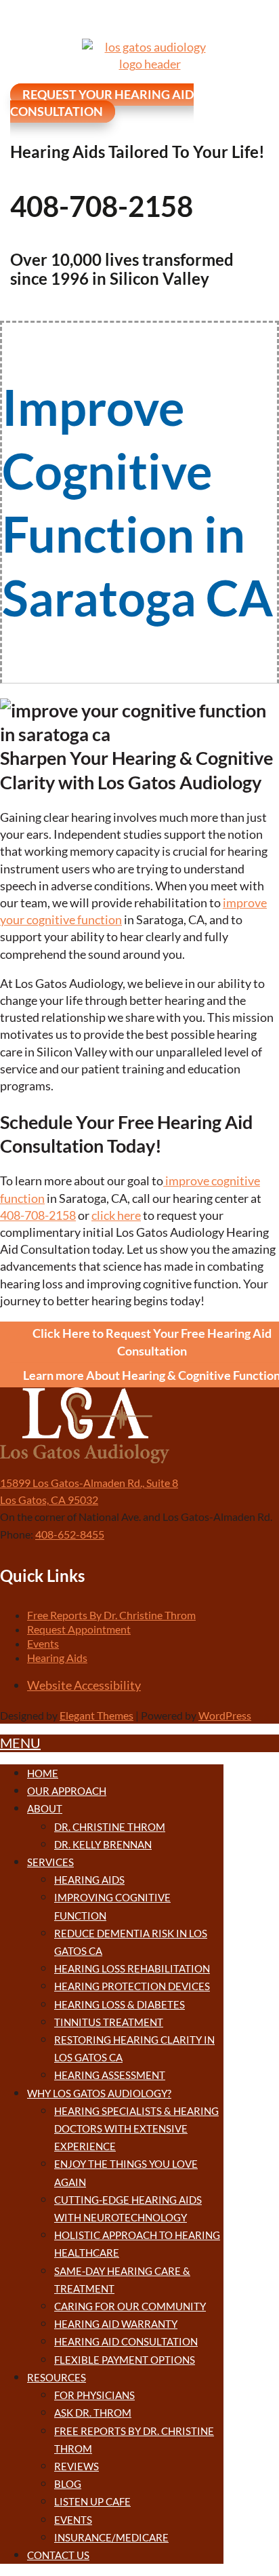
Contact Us (58, 2555)
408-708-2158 (38, 1215)
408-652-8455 (70, 1534)
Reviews (77, 2466)
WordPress (225, 1715)
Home (43, 1773)
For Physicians (94, 2395)
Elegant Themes (96, 1715)
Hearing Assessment (110, 2075)
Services (50, 1862)
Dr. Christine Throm (110, 1827)
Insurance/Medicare (111, 2537)
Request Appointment (79, 1629)
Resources (57, 2377)
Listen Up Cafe (92, 2501)
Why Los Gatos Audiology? (99, 2093)
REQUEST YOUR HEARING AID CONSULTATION (102, 103)
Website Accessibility (84, 1685)
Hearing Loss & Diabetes (120, 2004)
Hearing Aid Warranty (116, 2324)
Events (43, 1643)
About (45, 1808)
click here (116, 1215)
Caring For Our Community (130, 2306)
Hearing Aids (57, 1658)
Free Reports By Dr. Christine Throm (111, 1615)
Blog (68, 2484)
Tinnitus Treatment (109, 2022)
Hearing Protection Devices (132, 1986)
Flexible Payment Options (125, 2360)
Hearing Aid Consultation (126, 2341)
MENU (20, 1743)
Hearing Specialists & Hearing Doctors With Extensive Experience (136, 2128)
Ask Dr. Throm (93, 2413)
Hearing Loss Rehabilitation (132, 1968)
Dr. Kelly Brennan (103, 1844)
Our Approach (67, 1791)
